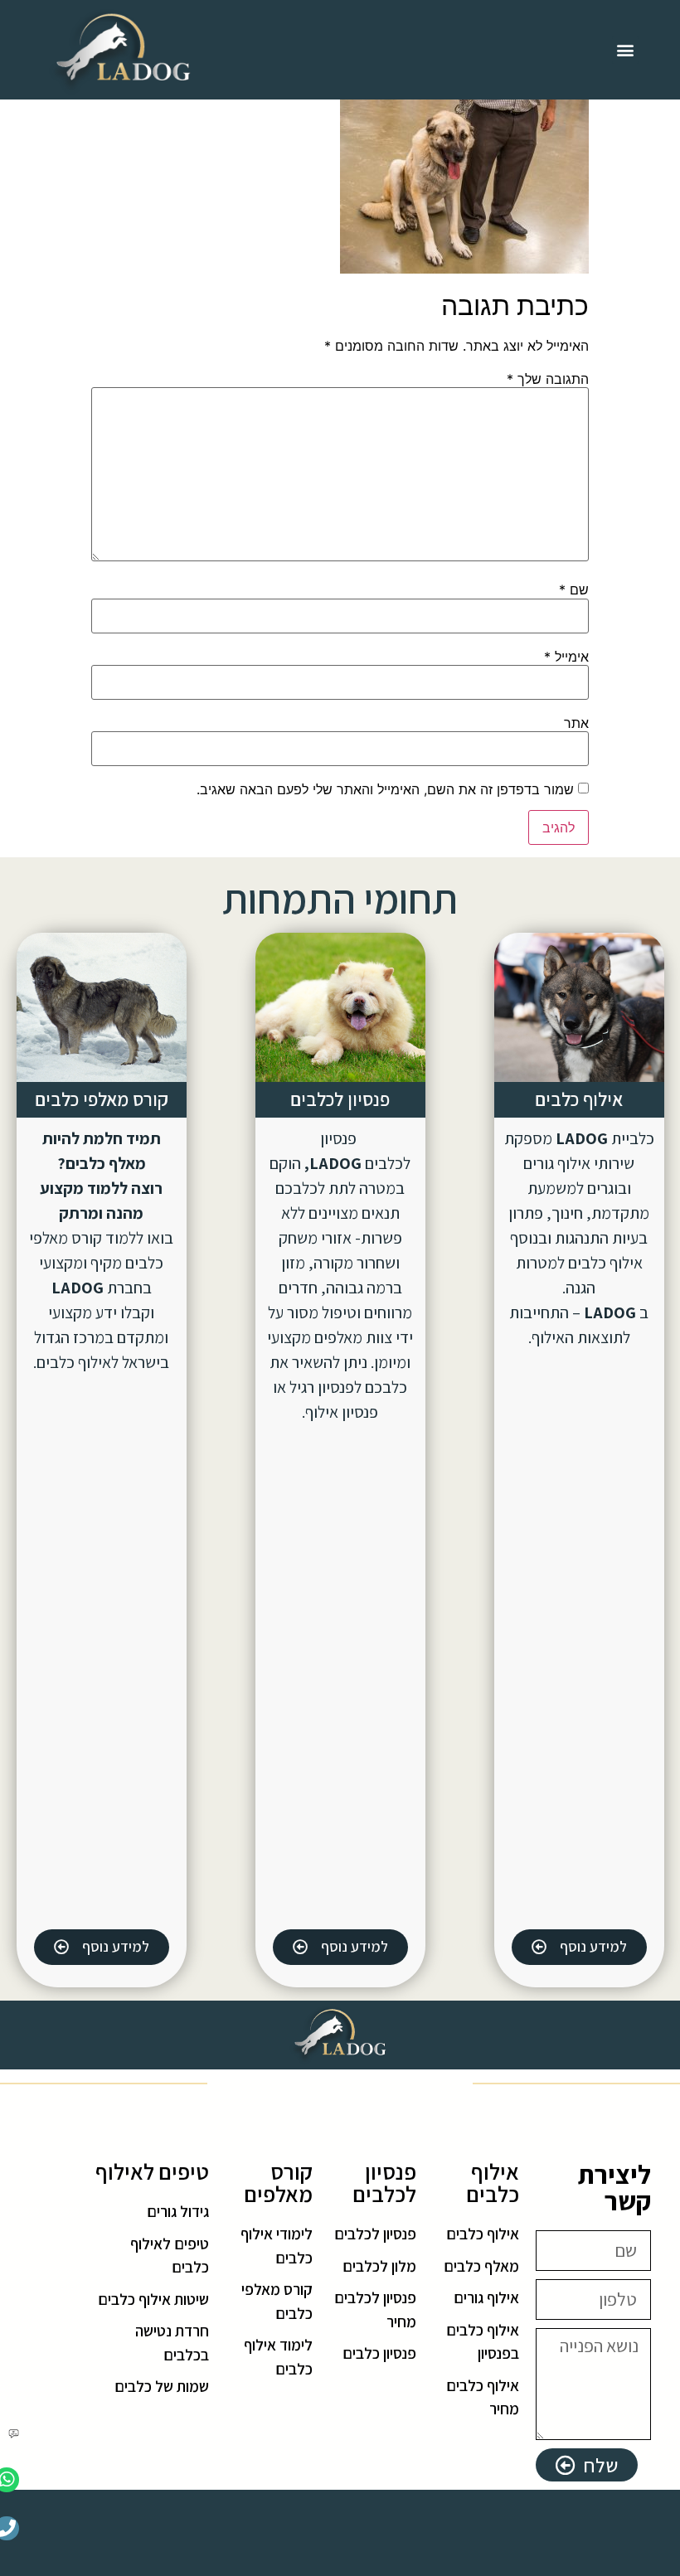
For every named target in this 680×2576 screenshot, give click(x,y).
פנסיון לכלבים (340, 1099)
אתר (576, 723)
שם (574, 589)
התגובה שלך (548, 379)
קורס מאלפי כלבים (102, 1099)
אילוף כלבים (579, 1099)
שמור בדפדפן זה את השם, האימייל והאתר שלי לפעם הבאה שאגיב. (385, 789)
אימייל (566, 657)
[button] (626, 50)
